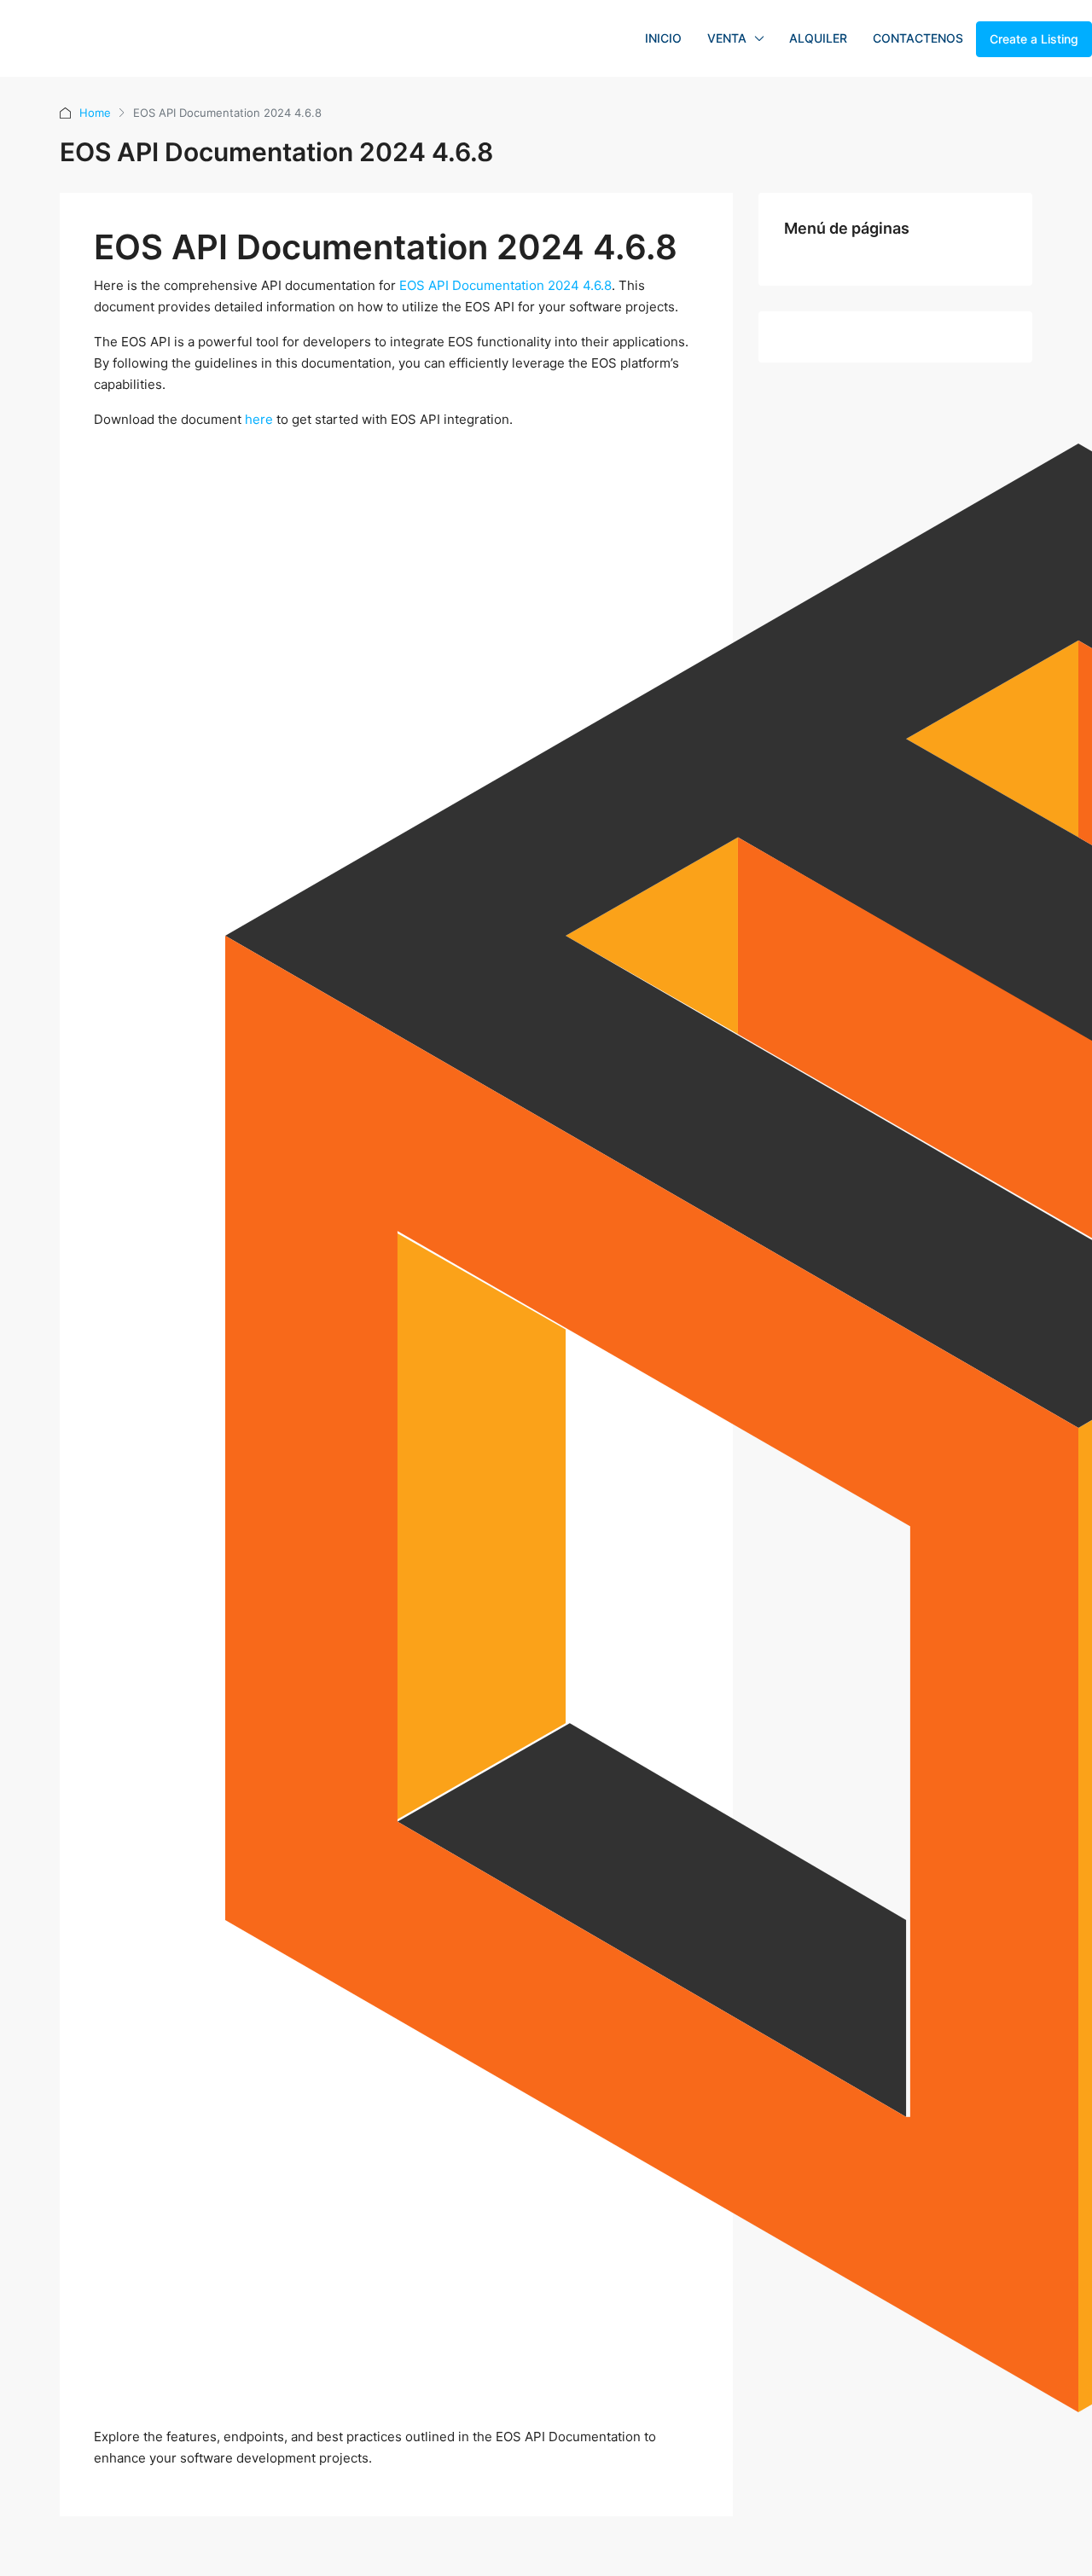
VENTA (727, 38)
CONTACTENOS (918, 38)
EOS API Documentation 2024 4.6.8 (505, 285)
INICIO (663, 38)
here (259, 419)
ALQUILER (818, 38)
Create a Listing (1034, 39)
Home (95, 113)
